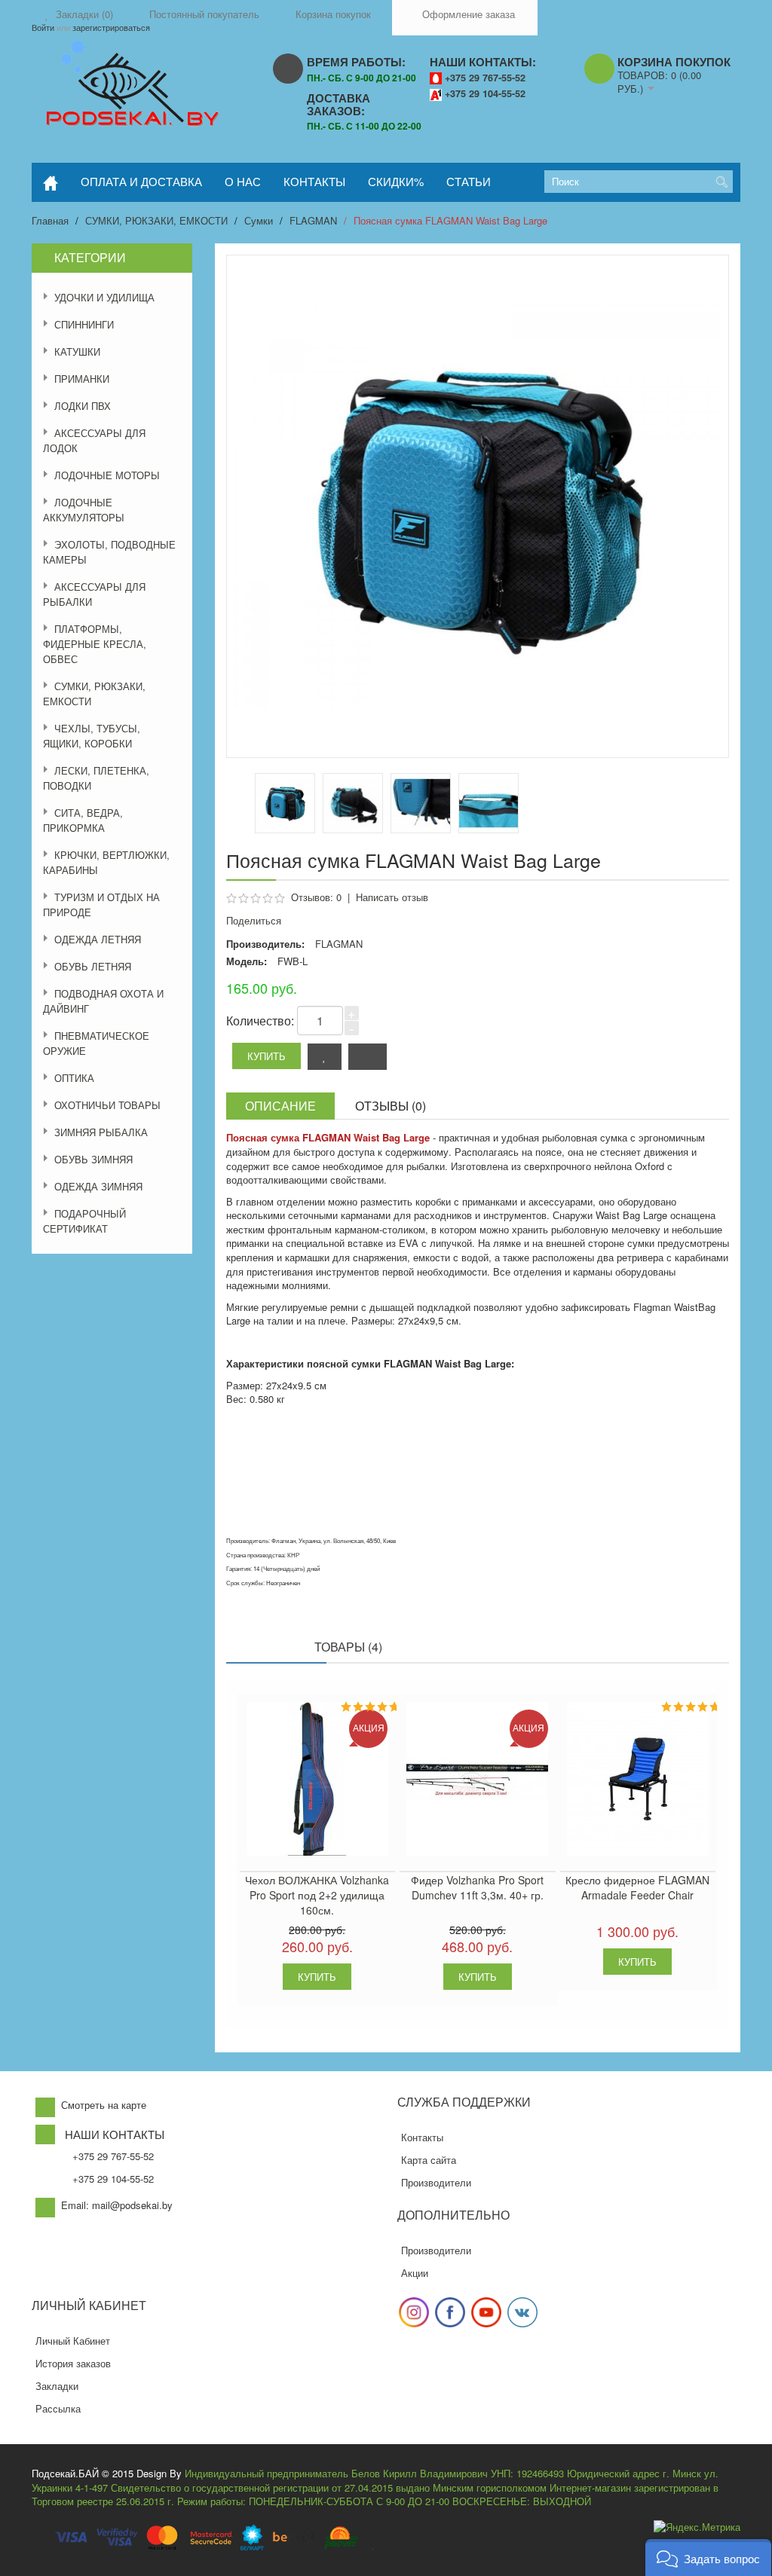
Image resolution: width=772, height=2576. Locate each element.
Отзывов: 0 (316, 897)
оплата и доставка (141, 181)
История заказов (73, 2363)
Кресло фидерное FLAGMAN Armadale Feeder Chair (637, 1887)
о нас (243, 181)
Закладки (57, 2386)
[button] (708, 2558)
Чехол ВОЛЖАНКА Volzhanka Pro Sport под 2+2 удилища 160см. (317, 1895)
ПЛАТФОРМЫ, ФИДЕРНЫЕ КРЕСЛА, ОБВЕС (95, 644)
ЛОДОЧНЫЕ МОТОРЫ (107, 475)
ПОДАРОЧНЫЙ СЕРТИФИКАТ (84, 1221)
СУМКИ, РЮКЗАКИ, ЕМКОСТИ (156, 220)
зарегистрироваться (111, 27)
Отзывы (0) (391, 1106)
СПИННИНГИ (84, 324)
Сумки (259, 220)
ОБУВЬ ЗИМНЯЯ (93, 1159)
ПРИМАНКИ (82, 379)
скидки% (396, 181)
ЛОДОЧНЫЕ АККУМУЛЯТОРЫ (84, 510)
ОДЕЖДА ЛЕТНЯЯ (98, 939)
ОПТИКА (74, 1078)
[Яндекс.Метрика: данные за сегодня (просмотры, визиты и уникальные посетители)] (697, 2527)
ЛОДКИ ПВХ (83, 406)
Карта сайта (429, 2160)
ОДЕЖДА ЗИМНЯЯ (98, 1186)
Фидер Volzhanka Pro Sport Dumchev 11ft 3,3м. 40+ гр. (477, 1887)
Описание (280, 1106)
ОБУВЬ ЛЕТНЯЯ (93, 966)
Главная (50, 220)
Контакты (422, 2137)
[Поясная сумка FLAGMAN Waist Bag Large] (353, 803)
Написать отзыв (392, 897)
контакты (314, 181)
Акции (415, 2273)
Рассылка (58, 2408)
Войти (43, 27)
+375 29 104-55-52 (485, 93)
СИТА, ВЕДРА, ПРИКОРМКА (83, 820)
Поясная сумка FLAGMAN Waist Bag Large (450, 220)
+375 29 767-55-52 (485, 78)
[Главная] (51, 182)
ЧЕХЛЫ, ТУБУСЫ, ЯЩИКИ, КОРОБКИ (92, 736)
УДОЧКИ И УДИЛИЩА (104, 297)
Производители (436, 2182)
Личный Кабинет (73, 2341)
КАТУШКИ (77, 351)
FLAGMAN (313, 220)
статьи (469, 181)
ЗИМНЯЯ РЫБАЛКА (101, 1132)
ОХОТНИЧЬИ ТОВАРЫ (107, 1105)
